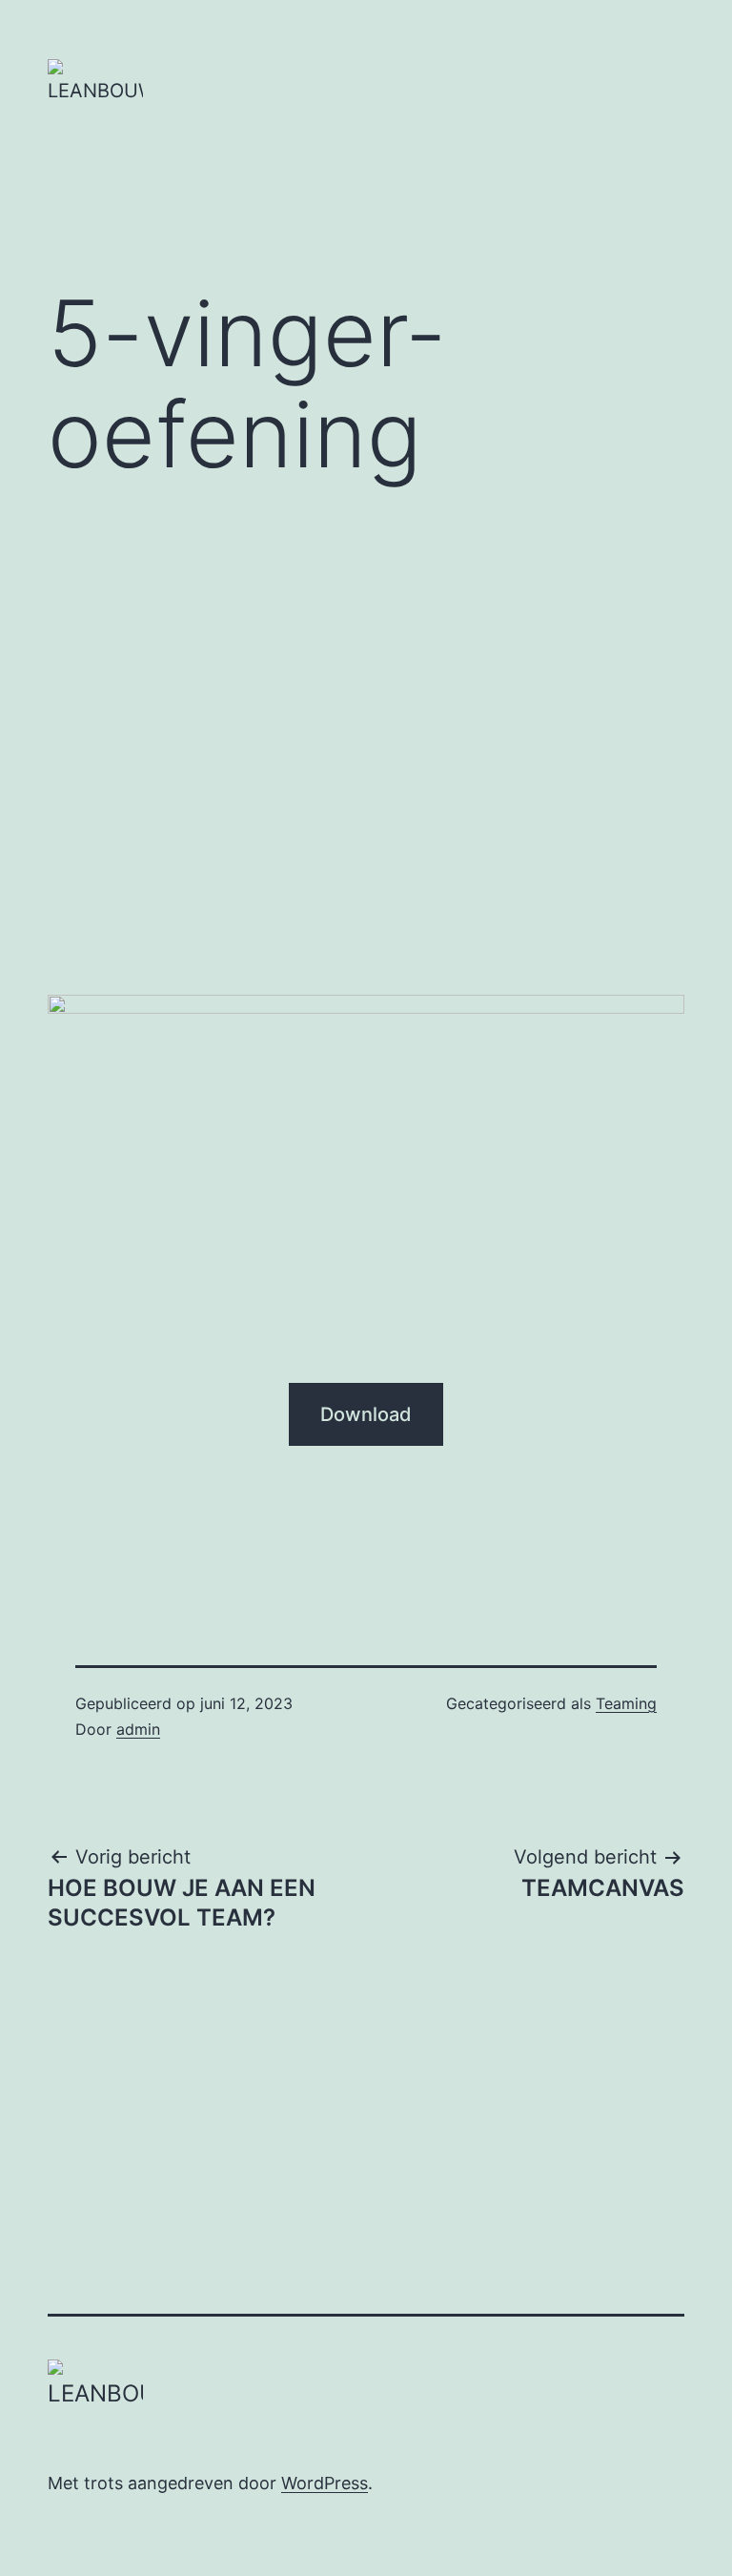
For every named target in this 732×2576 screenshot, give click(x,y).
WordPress (325, 2483)
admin (138, 1729)
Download (366, 1414)
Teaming (626, 1703)
